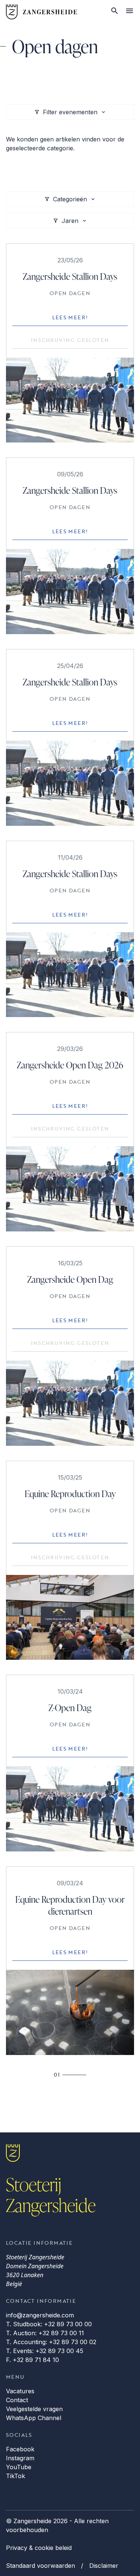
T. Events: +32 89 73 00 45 (45, 2351)
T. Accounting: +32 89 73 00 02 (51, 2342)
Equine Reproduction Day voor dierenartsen (70, 1905)
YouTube (19, 2467)
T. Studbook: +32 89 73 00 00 (49, 2324)
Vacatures (20, 2391)
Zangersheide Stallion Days (70, 276)
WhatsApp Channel (34, 2418)
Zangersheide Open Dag (70, 1279)
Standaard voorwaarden (41, 2566)
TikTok (15, 2476)
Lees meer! (70, 317)
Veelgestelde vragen (34, 2409)
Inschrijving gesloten (70, 340)
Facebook (20, 2449)
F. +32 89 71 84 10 (32, 2360)
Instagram (20, 2458)
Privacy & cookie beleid (39, 2548)
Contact (17, 2400)
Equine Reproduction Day (70, 1494)
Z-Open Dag (70, 1708)
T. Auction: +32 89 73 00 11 (45, 2333)
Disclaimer (104, 2566)
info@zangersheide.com (40, 2315)
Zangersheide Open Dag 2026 (70, 1065)
